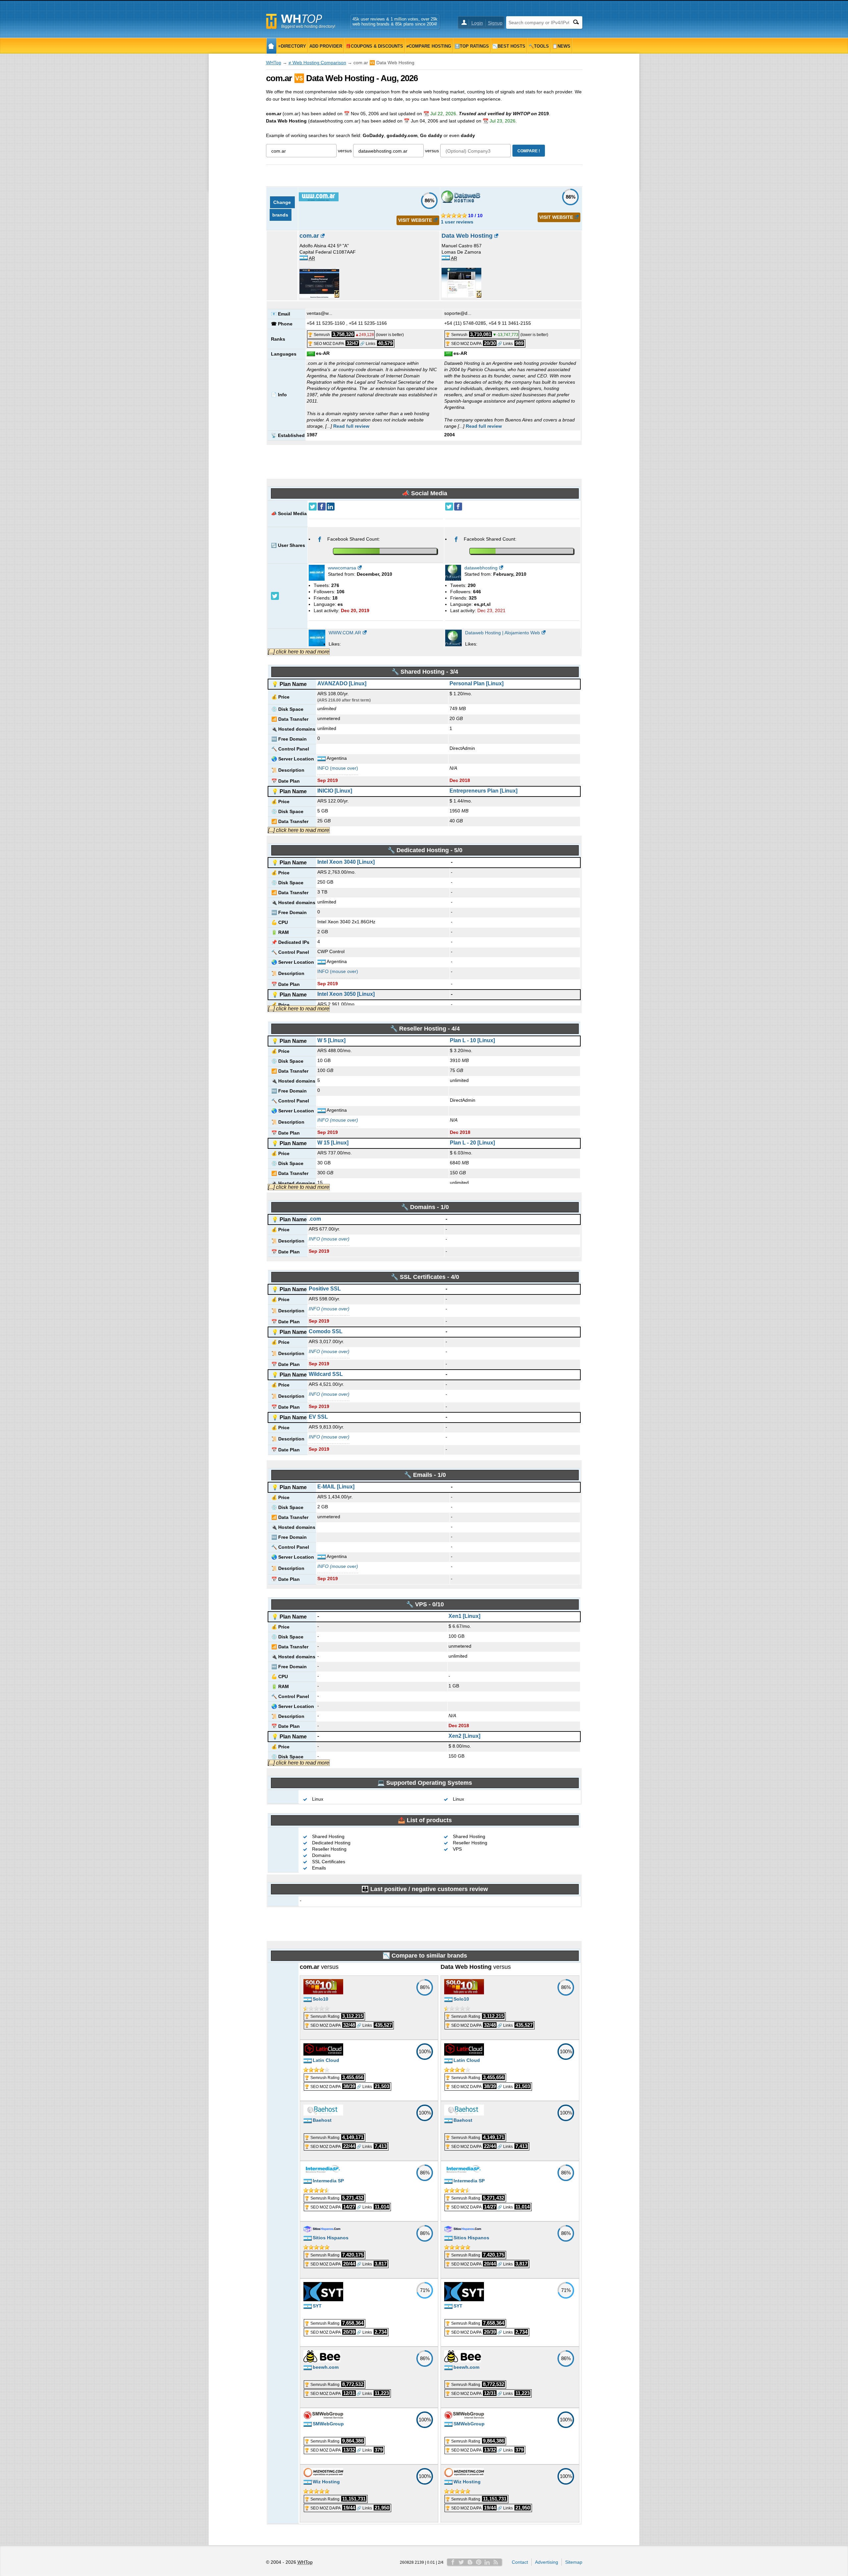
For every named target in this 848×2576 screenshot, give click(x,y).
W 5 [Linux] (331, 1040)
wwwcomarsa (342, 568)
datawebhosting (481, 568)
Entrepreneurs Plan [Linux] (483, 791)
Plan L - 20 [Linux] (472, 1143)
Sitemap (574, 2562)
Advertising (547, 2562)
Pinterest (479, 2562)
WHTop (274, 63)
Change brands (282, 209)
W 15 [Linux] (333, 1143)
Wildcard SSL (326, 1374)
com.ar (309, 236)
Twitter (461, 2562)
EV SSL (318, 1417)
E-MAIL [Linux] (336, 1487)
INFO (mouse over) (338, 768)
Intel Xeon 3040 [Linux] (346, 862)
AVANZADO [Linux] (342, 683)
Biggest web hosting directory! (308, 26)
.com (315, 1219)
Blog (470, 2562)
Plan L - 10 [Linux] (472, 1040)
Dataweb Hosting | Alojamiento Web (503, 633)
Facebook (453, 2562)
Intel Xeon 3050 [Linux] (346, 994)
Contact (520, 2562)
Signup (495, 23)
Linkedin (487, 2562)
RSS (496, 2562)
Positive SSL (325, 1289)
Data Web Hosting (467, 236)
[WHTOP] (271, 46)
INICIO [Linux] (335, 791)
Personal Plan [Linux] (477, 683)
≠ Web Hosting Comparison (317, 63)
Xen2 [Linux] (464, 1736)
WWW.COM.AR (345, 633)
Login (477, 23)
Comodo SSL (326, 1331)
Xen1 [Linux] (464, 1616)
